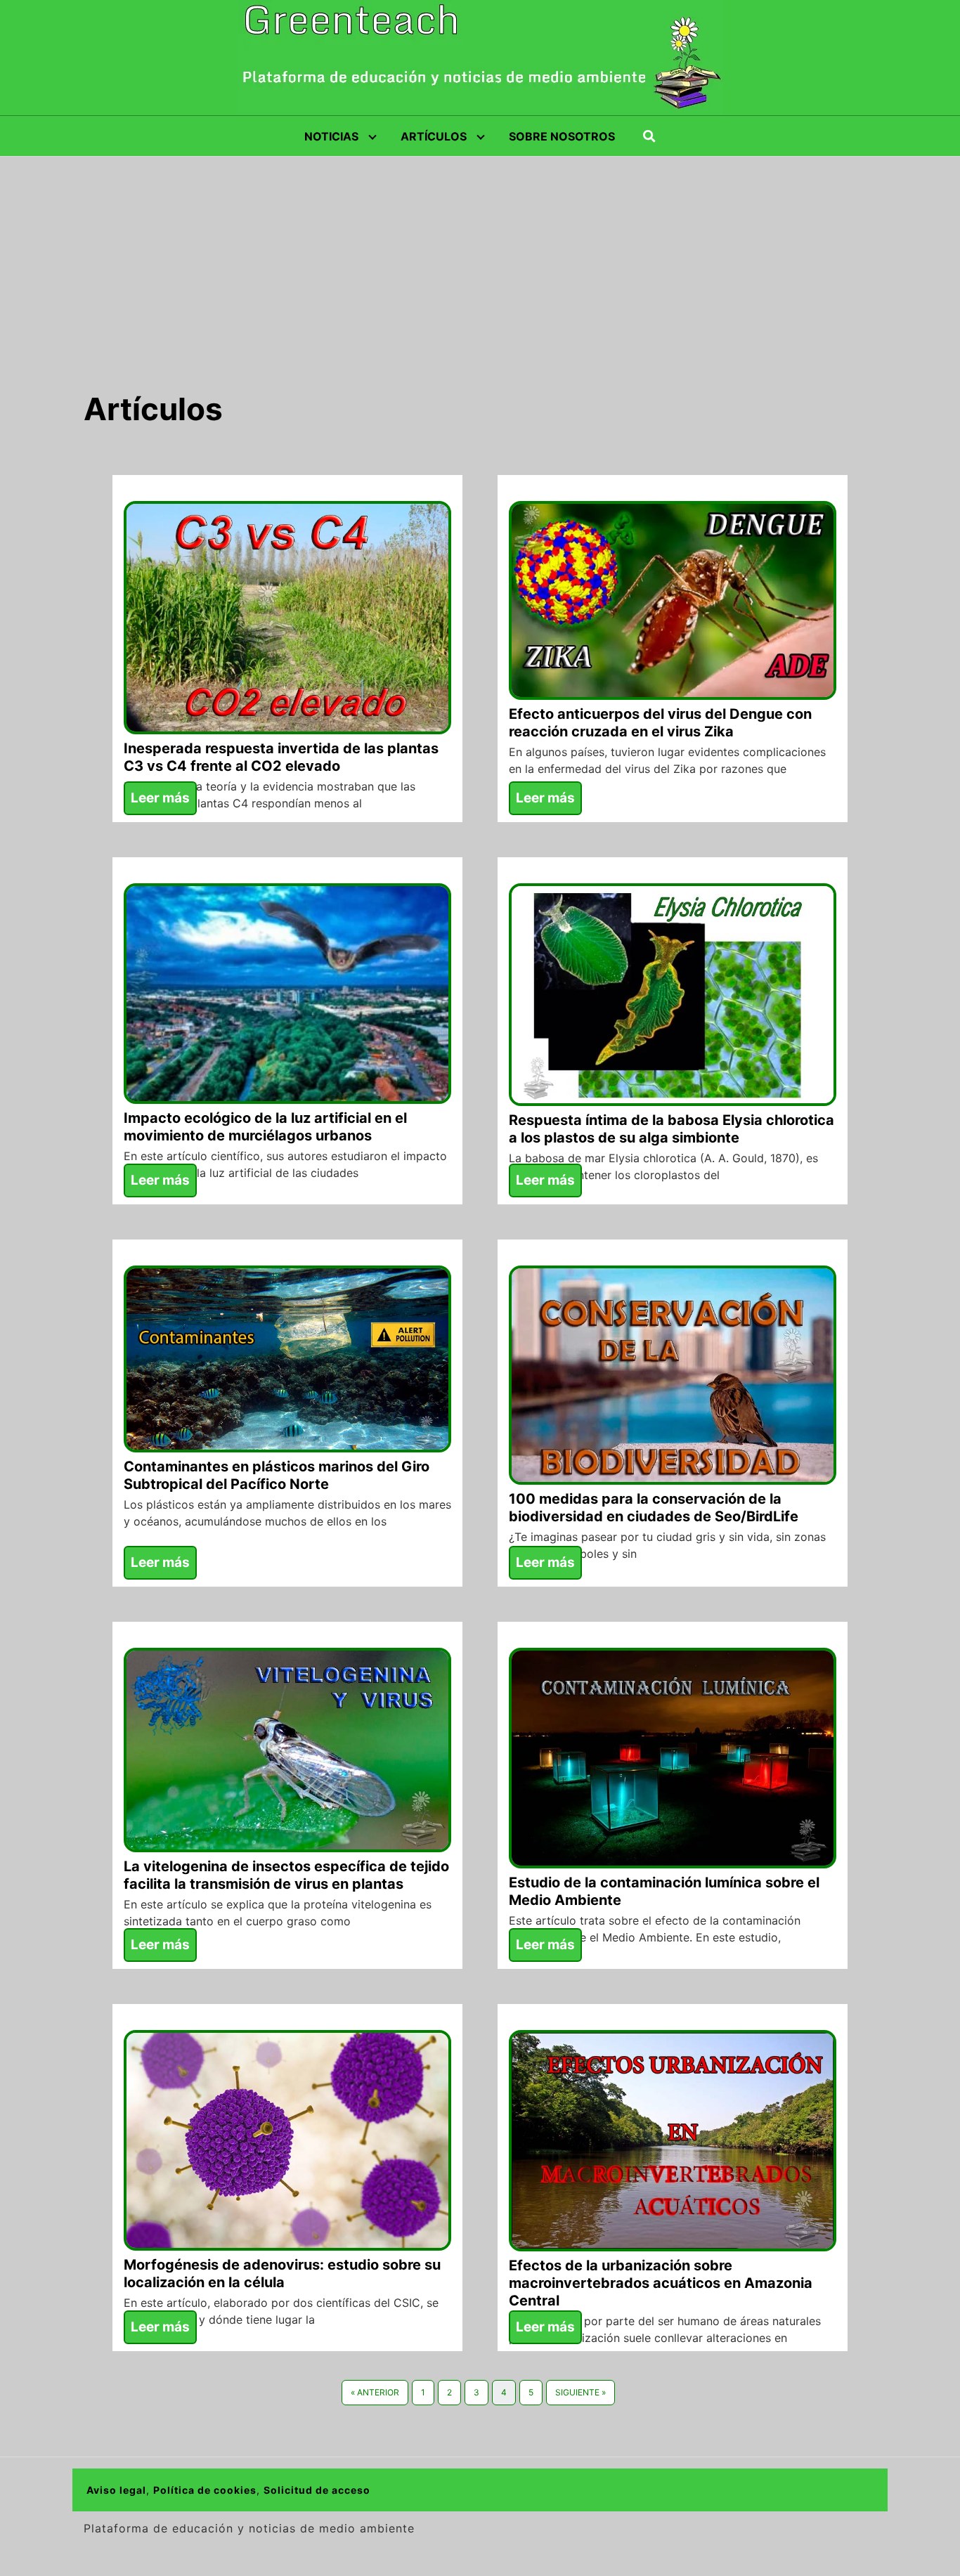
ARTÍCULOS (434, 136)
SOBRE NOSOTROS (562, 136)
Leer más (160, 798)
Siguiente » (580, 2392)
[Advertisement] (480, 262)
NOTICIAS (331, 136)
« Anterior (375, 2392)
